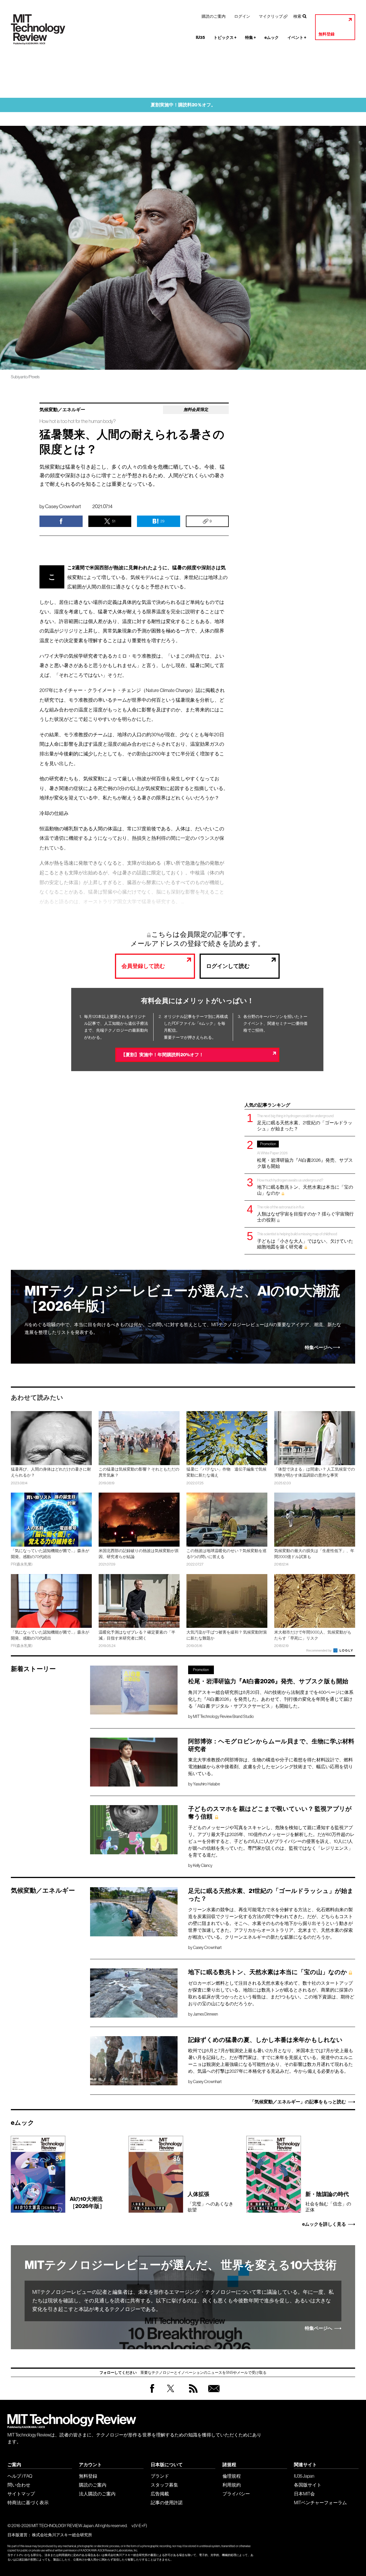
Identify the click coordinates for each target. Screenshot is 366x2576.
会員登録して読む (143, 966)
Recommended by (319, 1650)
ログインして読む (228, 966)
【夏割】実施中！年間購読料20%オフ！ (162, 1055)
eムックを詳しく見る (324, 2224)
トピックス (225, 38)
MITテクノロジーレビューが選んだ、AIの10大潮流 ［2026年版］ (182, 1299)
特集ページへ (319, 1348)
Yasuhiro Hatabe (206, 1784)
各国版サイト (308, 2485)
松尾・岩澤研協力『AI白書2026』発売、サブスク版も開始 (305, 1155)
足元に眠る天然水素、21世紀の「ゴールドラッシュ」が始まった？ (305, 1122)
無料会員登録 (213, 2394)
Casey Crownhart (63, 506)
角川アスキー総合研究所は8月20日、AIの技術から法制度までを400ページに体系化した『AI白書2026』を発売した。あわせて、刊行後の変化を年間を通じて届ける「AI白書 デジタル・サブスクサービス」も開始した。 (271, 1699)
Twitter (171, 2394)
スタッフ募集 (164, 2485)
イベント (297, 38)
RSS (192, 2394)
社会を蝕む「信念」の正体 (328, 2201)
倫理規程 (232, 2476)
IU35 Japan (304, 2476)
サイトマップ (21, 2494)
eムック (272, 38)
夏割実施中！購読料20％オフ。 (183, 105)
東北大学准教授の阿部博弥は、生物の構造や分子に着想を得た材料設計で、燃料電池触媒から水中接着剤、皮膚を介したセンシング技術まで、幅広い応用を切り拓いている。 (270, 1767)
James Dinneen (205, 2014)
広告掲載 (160, 2494)
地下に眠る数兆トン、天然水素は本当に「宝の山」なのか (305, 1187)
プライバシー (236, 2494)
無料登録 (327, 34)
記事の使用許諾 (167, 2503)
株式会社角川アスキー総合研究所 (62, 2535)
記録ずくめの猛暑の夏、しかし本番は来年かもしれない (265, 2040)
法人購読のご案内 (97, 2494)
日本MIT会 (304, 2494)
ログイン (242, 16)
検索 (297, 16)
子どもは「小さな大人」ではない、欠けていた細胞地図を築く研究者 (305, 1241)
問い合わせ (19, 2485)
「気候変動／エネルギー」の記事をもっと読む (298, 2102)
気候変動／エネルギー (62, 410)
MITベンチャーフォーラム (320, 2503)
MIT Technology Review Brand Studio (223, 1716)
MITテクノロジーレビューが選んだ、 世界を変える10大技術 (181, 2265)
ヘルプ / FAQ (20, 2476)
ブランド (160, 2476)
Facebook (152, 2393)
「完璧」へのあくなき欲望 (210, 2201)
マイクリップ (271, 16)
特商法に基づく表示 (28, 2503)
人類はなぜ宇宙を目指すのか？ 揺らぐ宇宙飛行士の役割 (305, 1214)
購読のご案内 (214, 16)
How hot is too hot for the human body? (77, 421)
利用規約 (232, 2485)
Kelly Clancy (203, 1865)
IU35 (200, 38)
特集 (250, 38)
